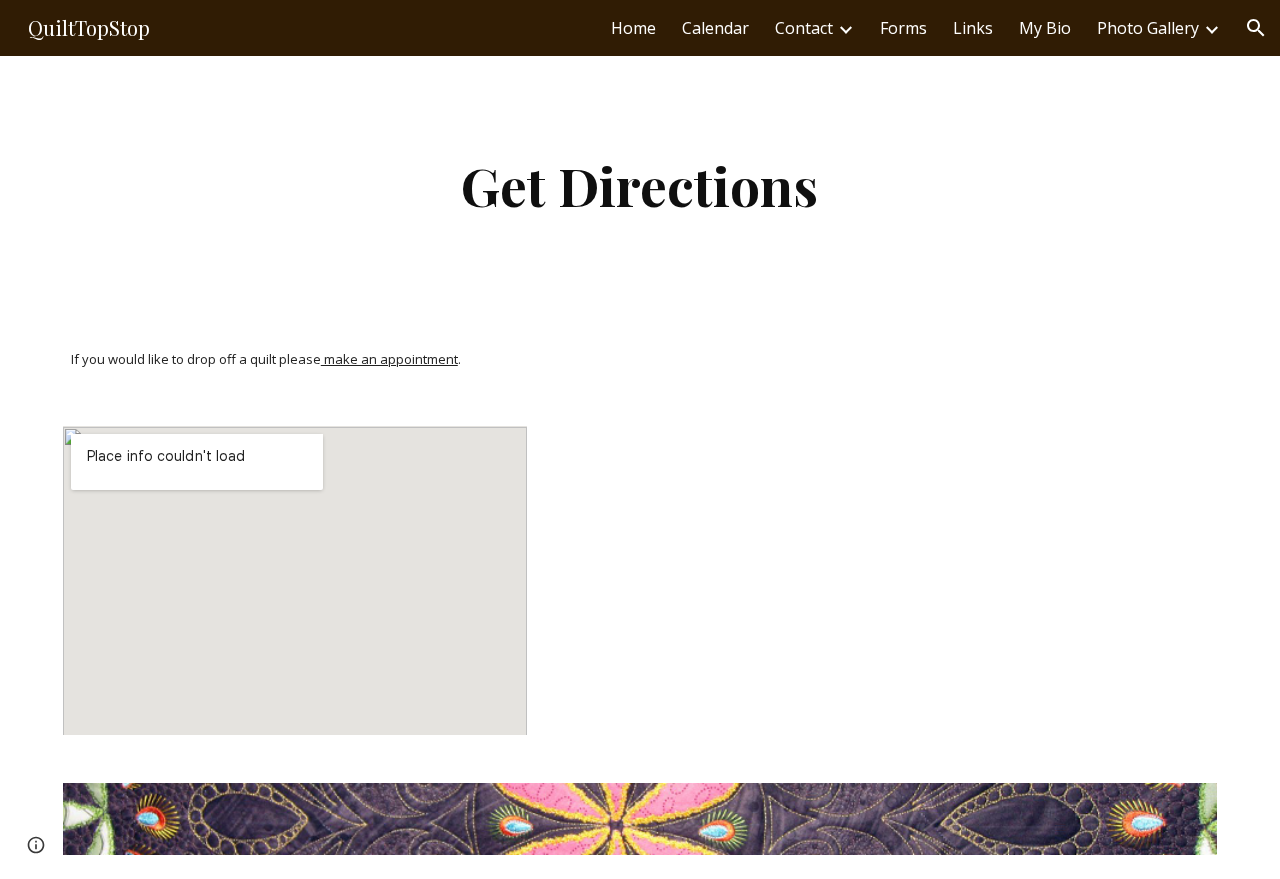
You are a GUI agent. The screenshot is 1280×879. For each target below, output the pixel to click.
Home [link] (633, 28)
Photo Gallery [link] (1148, 28)
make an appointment (389, 359)
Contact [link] (804, 28)
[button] (1256, 28)
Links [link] (973, 28)
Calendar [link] (715, 28)
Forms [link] (903, 28)
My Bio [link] (1045, 28)
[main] (640, 185)
